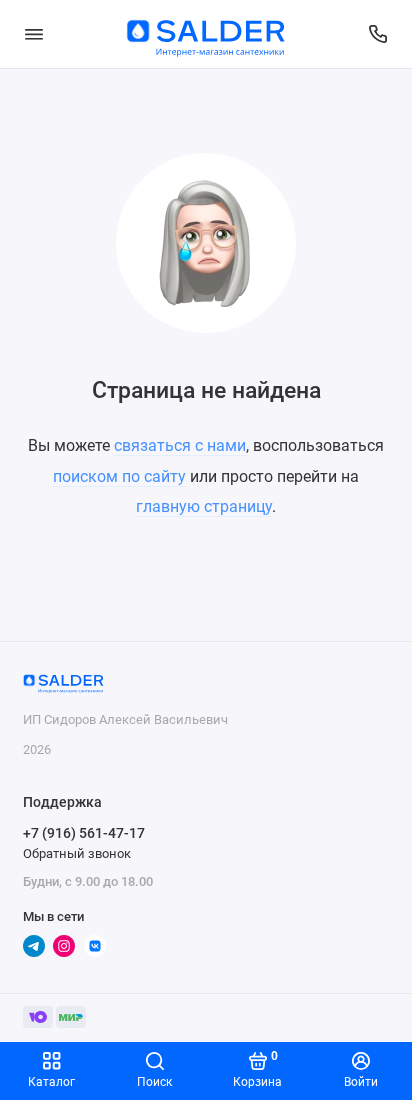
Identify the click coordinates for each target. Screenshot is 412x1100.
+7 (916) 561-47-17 (84, 833)
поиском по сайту (119, 476)
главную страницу (204, 506)
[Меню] (34, 34)
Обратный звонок (77, 853)
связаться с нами (180, 445)
